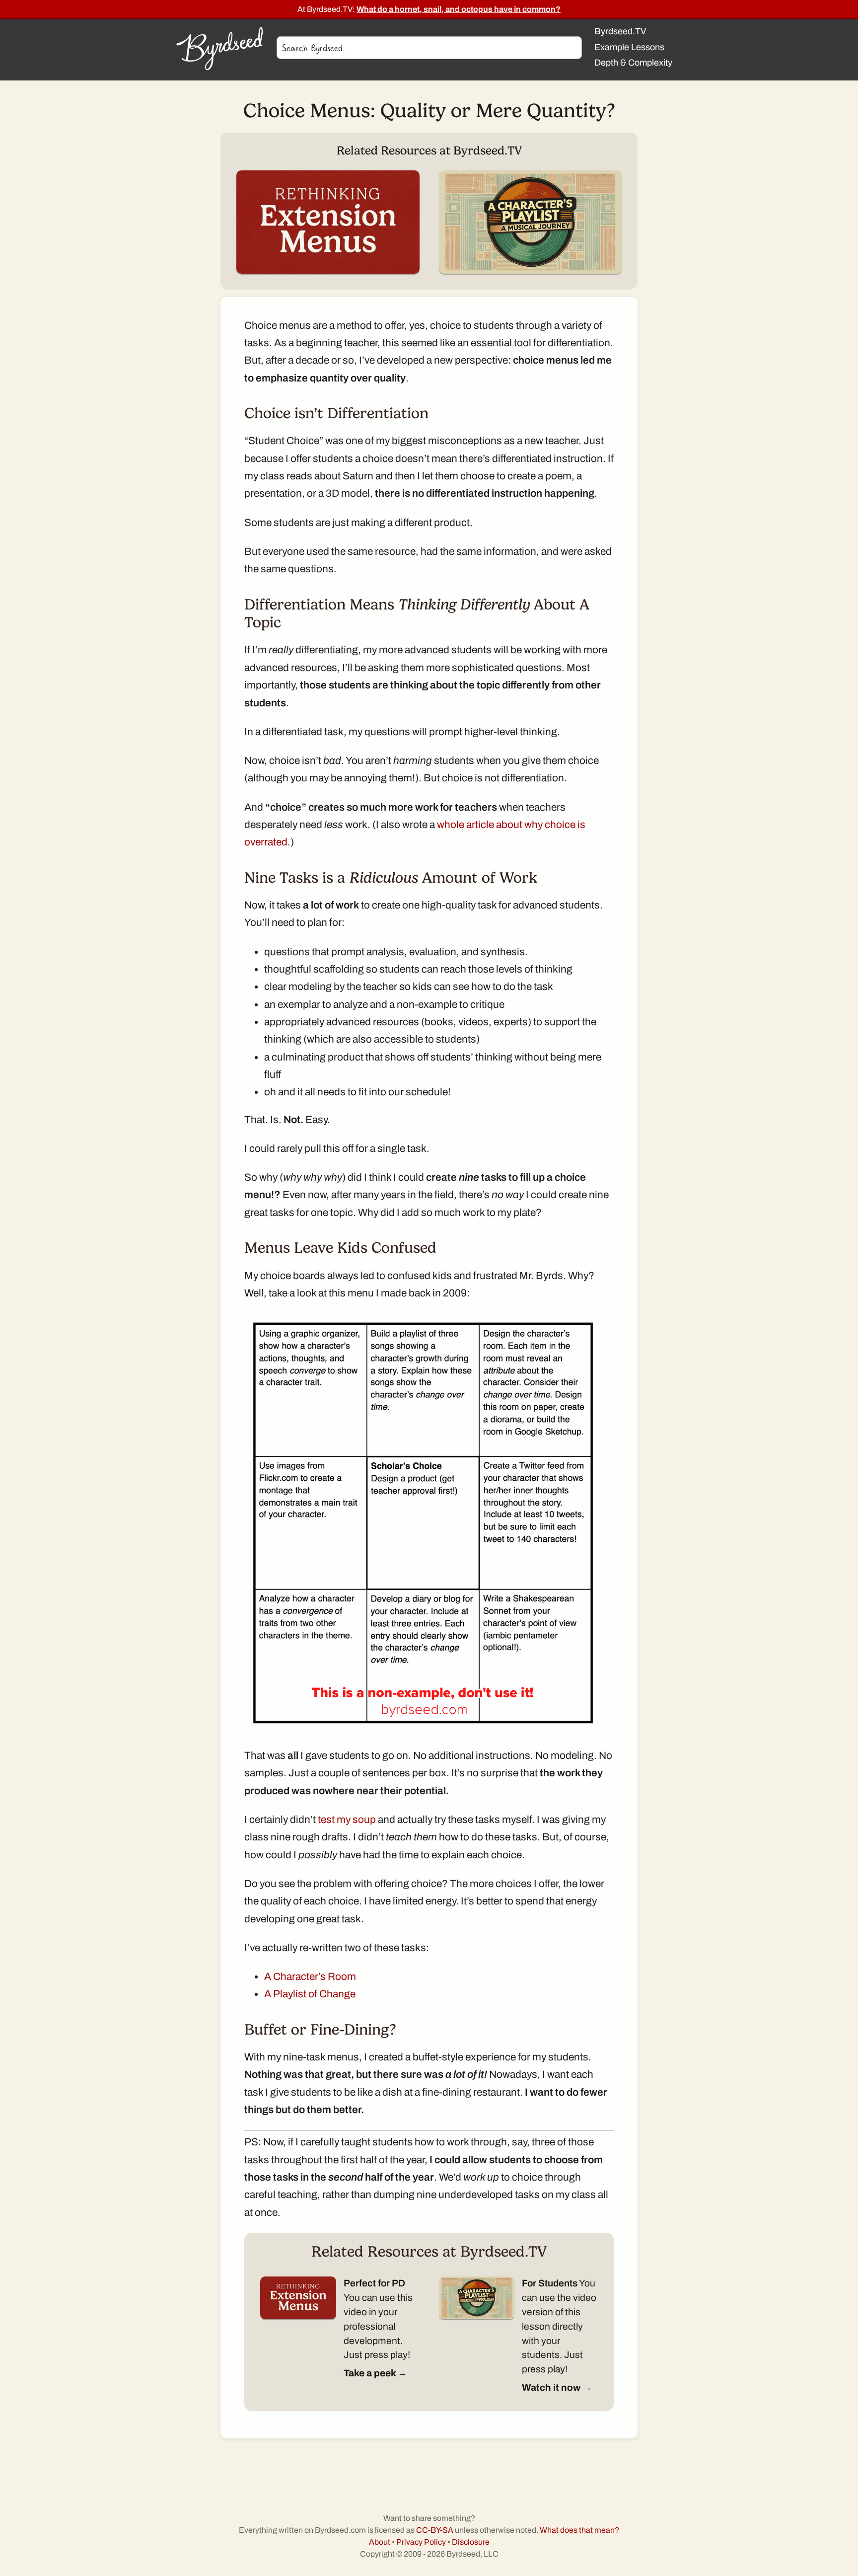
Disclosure (471, 2542)
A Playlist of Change (310, 1994)
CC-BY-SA (435, 2530)
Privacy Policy (421, 2542)
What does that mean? (579, 2530)
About (380, 2542)
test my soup (347, 1819)
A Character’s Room (310, 1976)
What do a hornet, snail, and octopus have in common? (459, 9)
